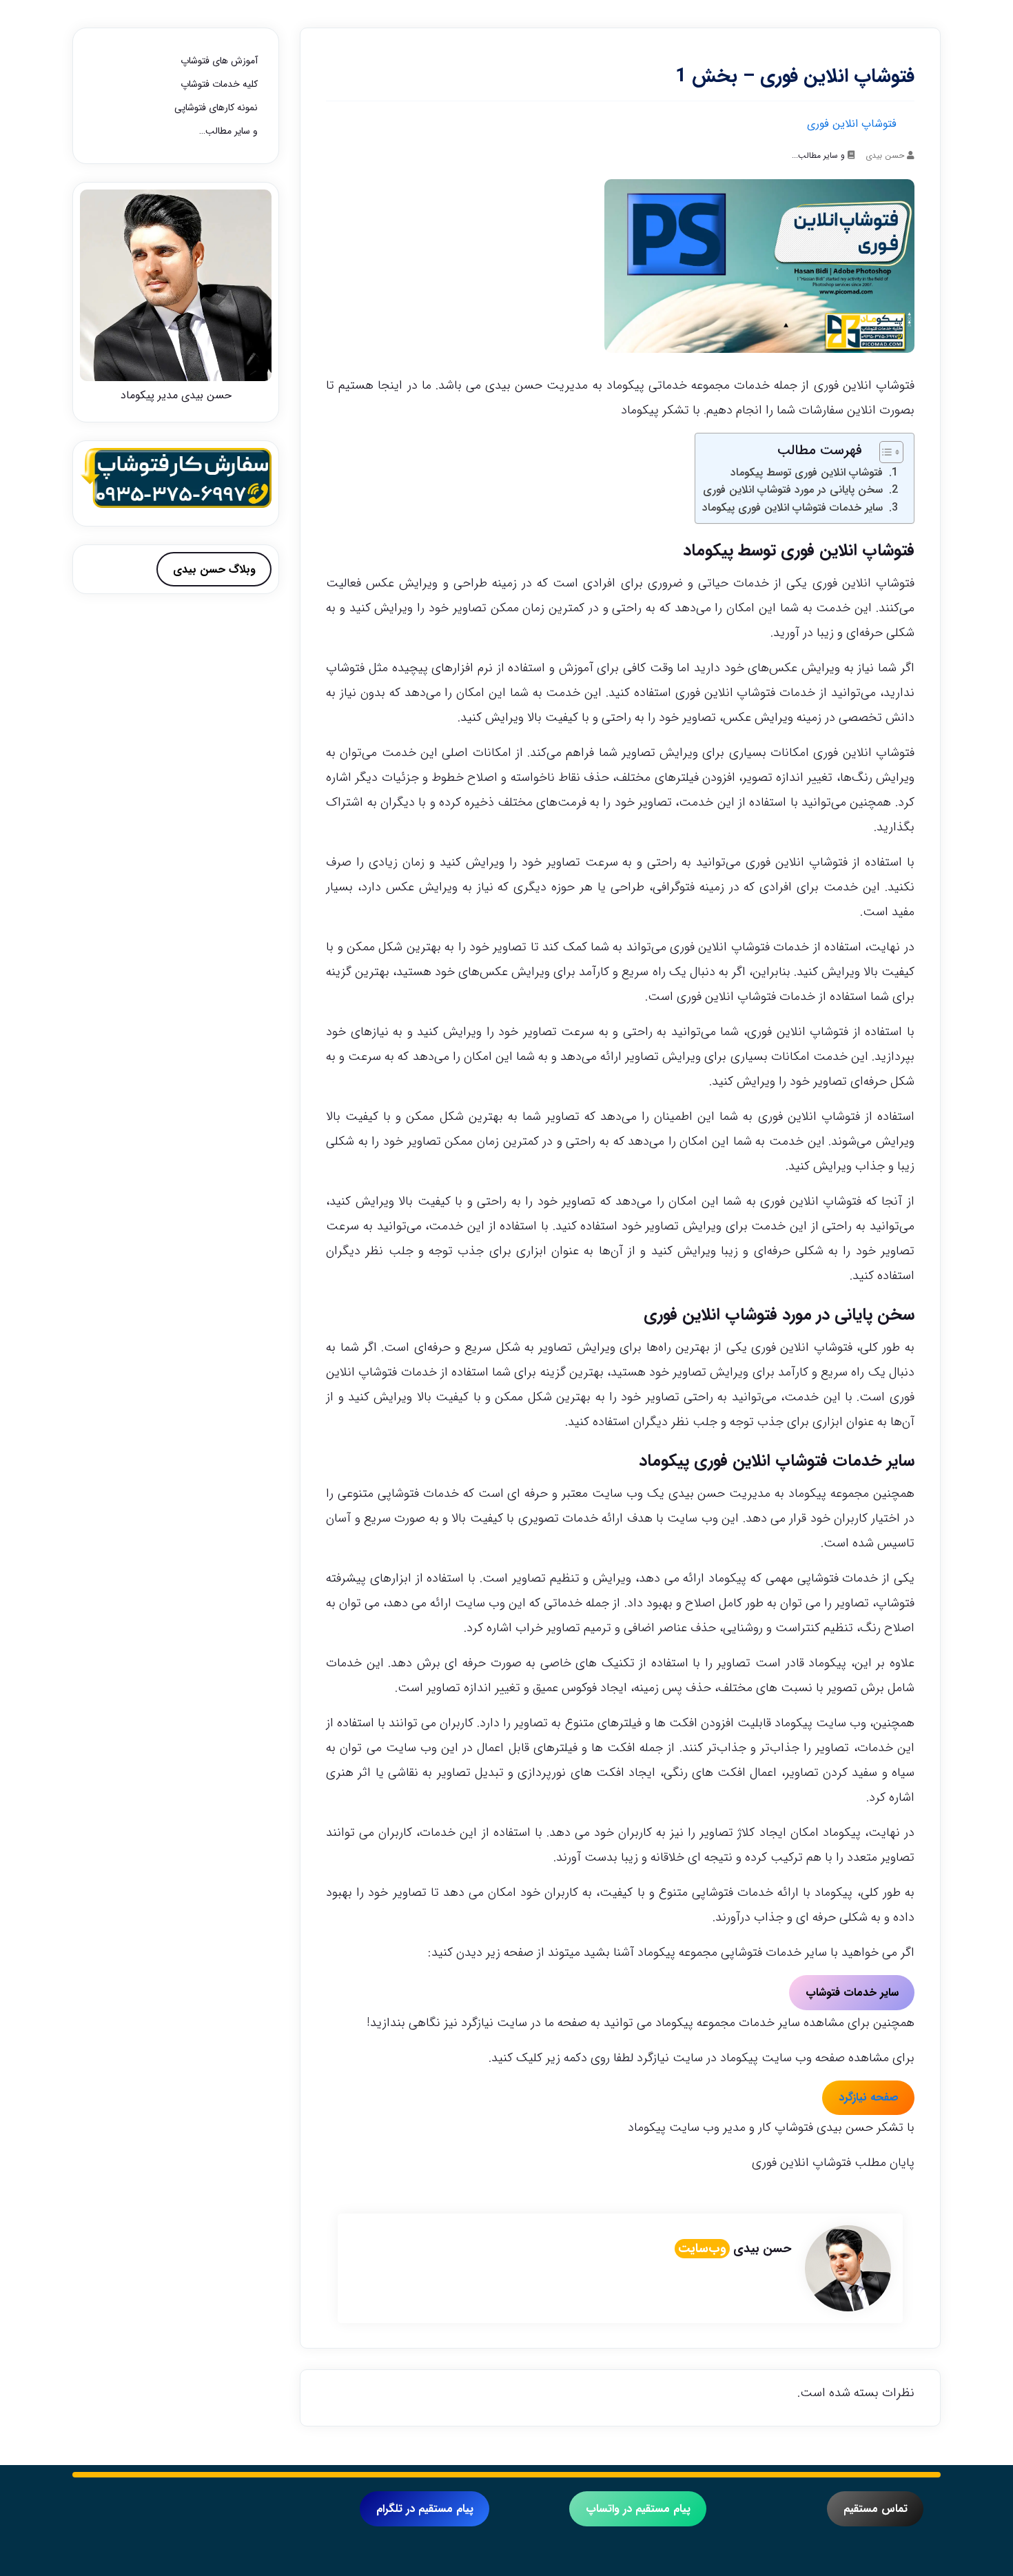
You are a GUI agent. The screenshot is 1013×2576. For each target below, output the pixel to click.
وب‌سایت (702, 2249)
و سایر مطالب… (228, 131)
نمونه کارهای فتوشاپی (216, 108)
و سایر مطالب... (818, 155)
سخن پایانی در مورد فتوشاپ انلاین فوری (793, 490)
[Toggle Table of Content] (884, 452)
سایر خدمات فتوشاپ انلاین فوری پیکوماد (792, 508)
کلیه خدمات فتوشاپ (219, 84)
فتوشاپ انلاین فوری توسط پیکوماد (807, 472)
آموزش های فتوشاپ (219, 61)
